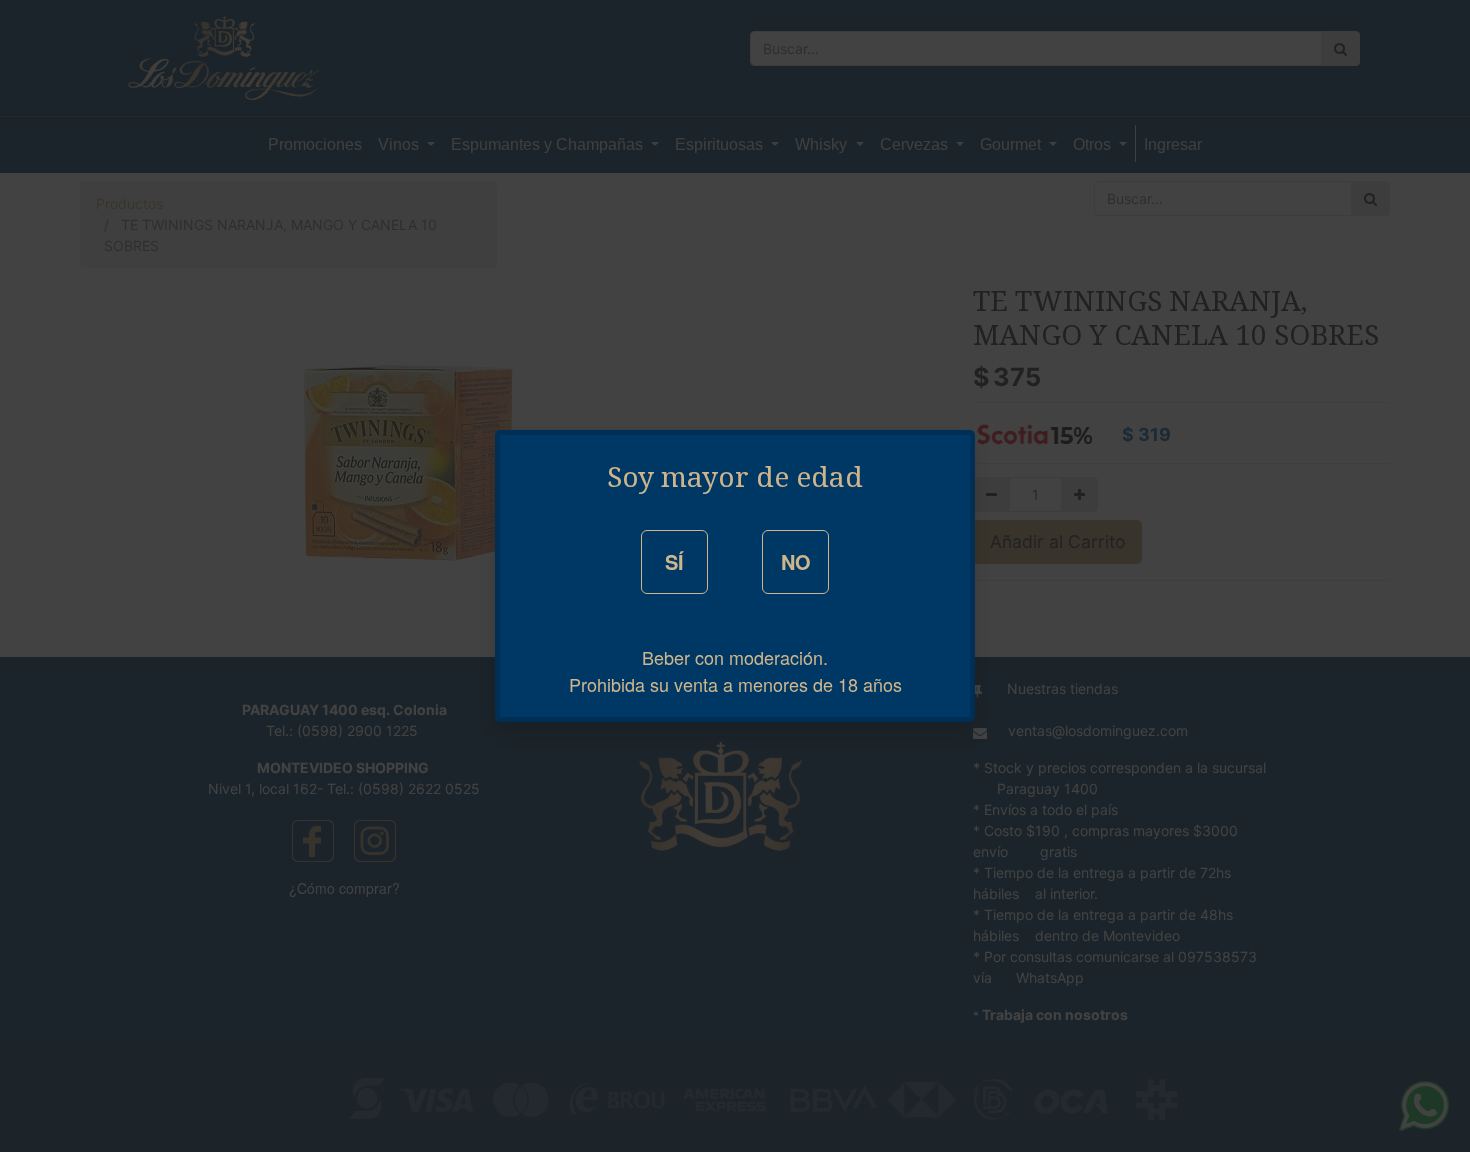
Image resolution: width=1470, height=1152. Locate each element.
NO (796, 561)
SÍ (674, 561)
